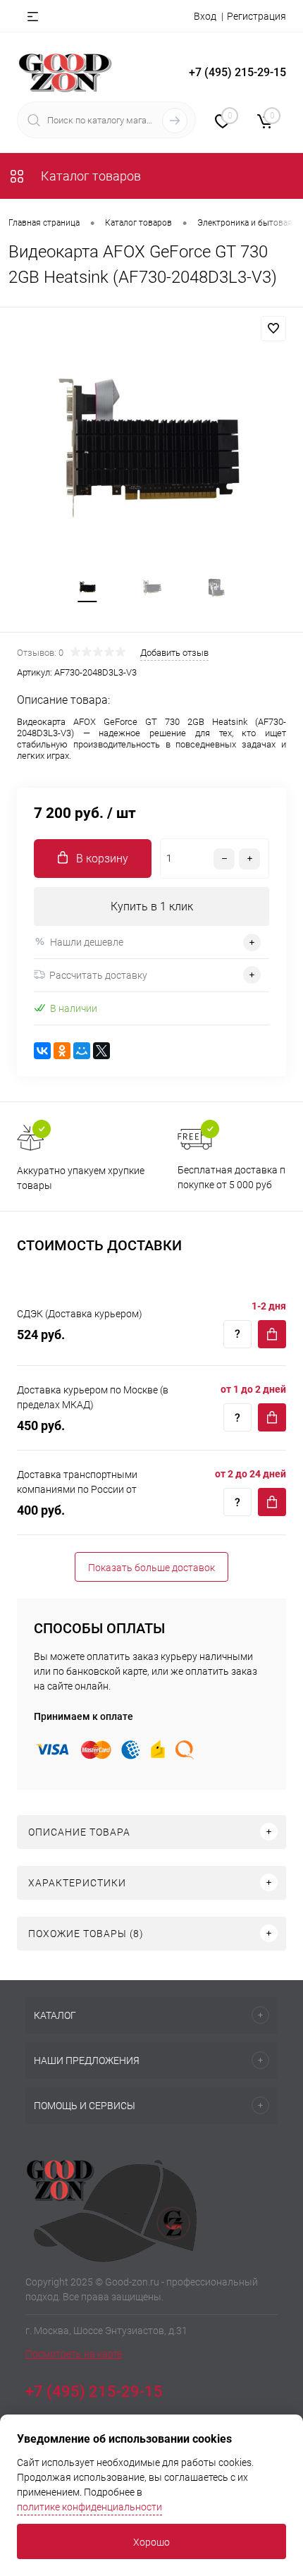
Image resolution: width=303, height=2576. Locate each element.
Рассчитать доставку (98, 975)
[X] (101, 1051)
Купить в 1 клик (152, 907)
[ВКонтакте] (42, 1051)
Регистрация (256, 16)
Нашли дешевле (87, 942)
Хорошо (151, 2542)
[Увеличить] (151, 455)
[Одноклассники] (62, 1051)
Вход (205, 16)
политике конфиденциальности (89, 2507)
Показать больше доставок (151, 1568)
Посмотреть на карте (74, 2354)
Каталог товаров (89, 176)
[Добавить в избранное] (273, 329)
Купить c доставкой (272, 1334)
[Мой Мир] (82, 1051)
